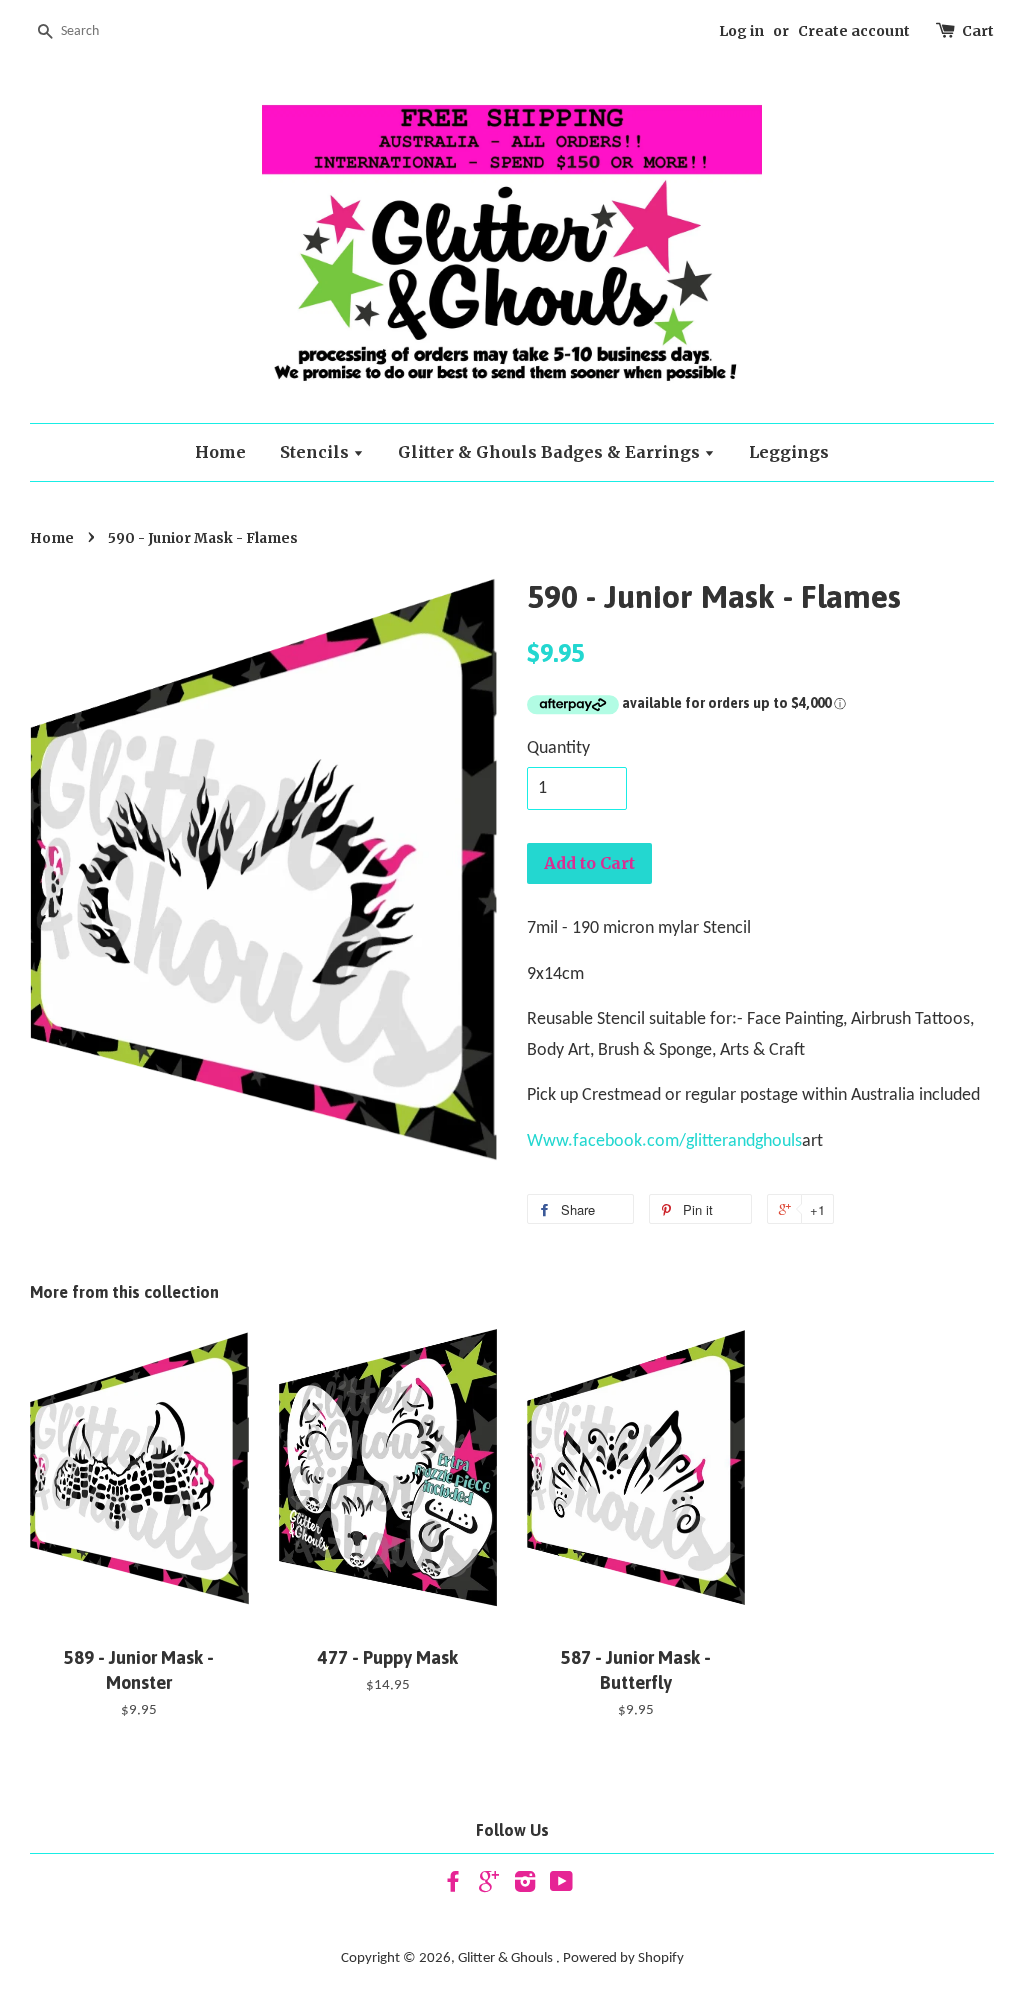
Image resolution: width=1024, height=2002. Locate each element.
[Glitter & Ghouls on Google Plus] (489, 1886)
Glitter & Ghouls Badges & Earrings (551, 452)
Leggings (789, 452)
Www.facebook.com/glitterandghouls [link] (664, 1141)
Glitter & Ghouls (507, 1958)
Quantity (558, 748)
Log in (741, 31)
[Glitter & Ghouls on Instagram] (525, 1886)
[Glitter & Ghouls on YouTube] (561, 1886)
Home (220, 452)
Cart (978, 31)
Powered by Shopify (623, 1958)
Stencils (316, 452)
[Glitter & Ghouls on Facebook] (453, 1886)
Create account (854, 31)
